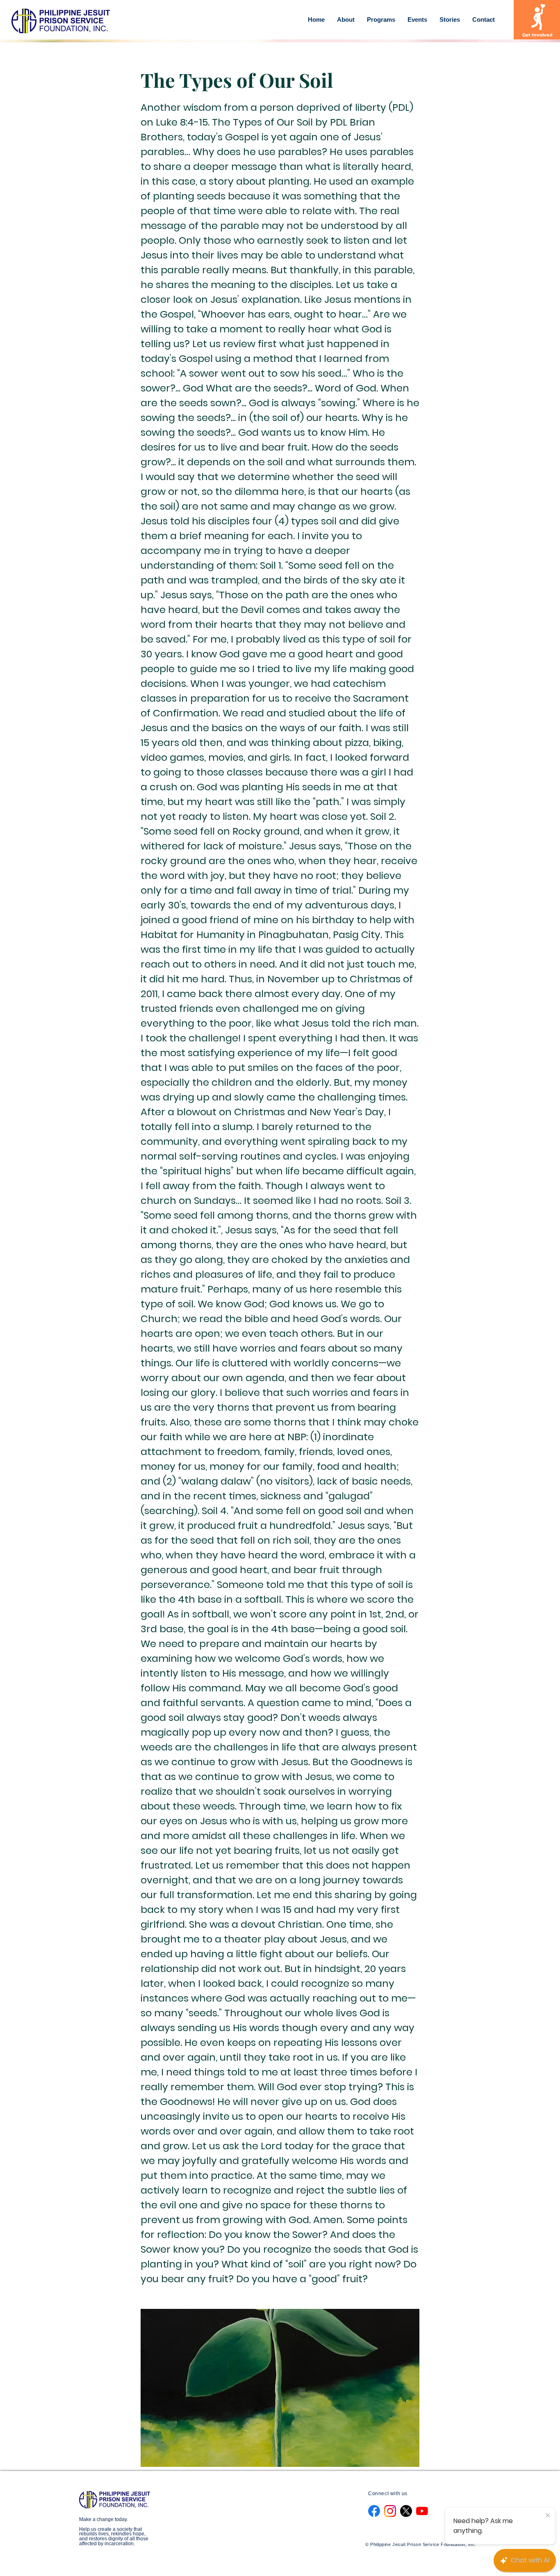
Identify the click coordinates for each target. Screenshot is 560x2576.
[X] (406, 2511)
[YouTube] (422, 2511)
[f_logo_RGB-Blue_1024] (374, 2511)
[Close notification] (548, 2516)
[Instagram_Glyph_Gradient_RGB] (390, 2511)
